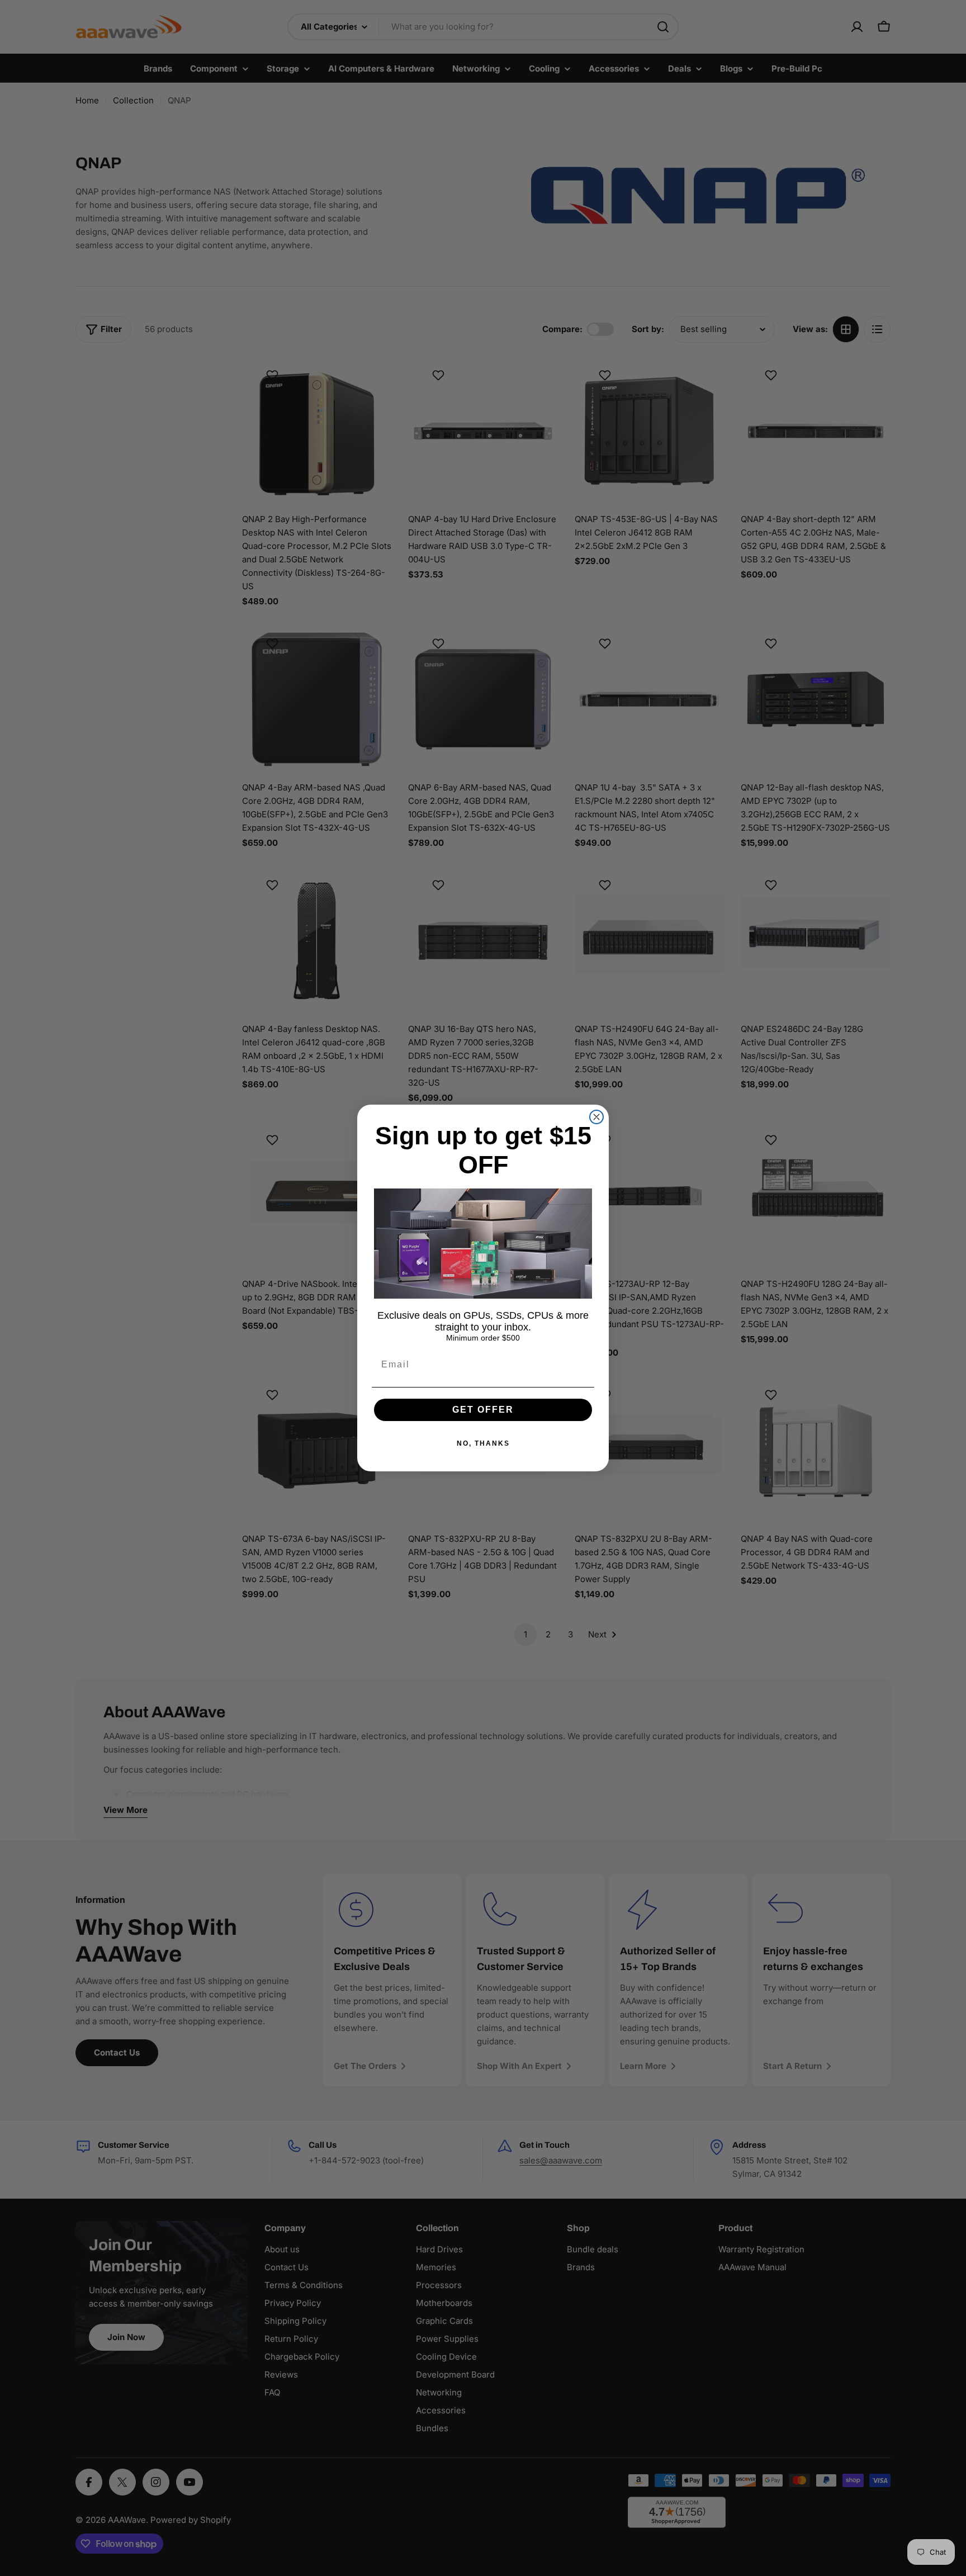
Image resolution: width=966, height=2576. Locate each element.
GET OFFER (483, 1410)
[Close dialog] (596, 1117)
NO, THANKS (483, 1443)
